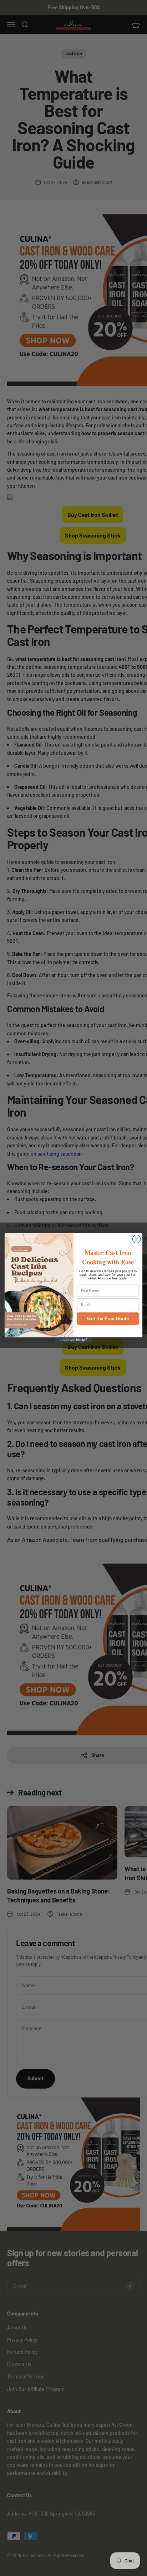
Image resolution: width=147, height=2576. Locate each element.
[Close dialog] (136, 1239)
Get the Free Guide (108, 1319)
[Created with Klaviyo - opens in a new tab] (74, 1340)
